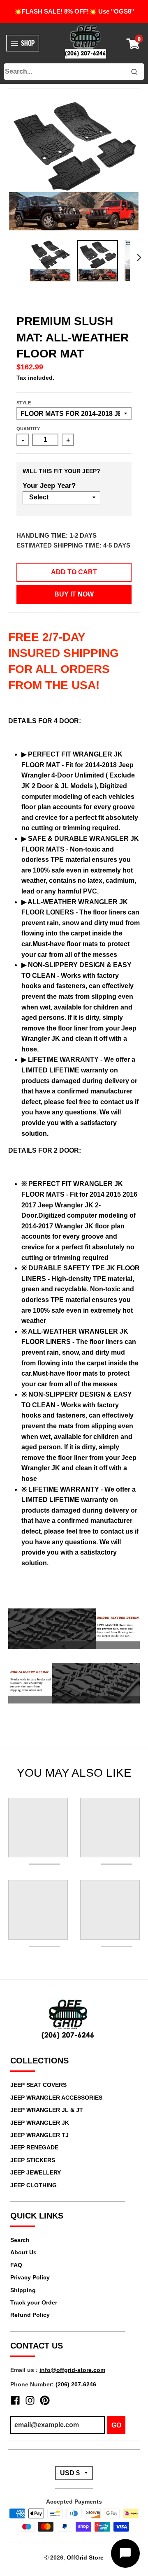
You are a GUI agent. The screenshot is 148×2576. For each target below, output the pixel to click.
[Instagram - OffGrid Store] (30, 2400)
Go (116, 2425)
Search (20, 2240)
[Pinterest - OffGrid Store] (45, 2400)
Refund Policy (30, 2315)
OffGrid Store (85, 2557)
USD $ (70, 2473)
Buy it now (74, 594)
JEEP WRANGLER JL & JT (47, 2110)
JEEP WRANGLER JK (40, 2123)
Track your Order (34, 2302)
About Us (23, 2252)
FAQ (16, 2265)
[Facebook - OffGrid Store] (15, 2400)
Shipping (23, 2290)
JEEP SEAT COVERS (38, 2085)
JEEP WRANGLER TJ (39, 2135)
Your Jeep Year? (49, 486)
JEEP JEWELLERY (36, 2172)
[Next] (139, 258)
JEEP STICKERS (33, 2160)
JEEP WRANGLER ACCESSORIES (56, 2098)
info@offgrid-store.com (72, 2370)
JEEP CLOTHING (34, 2185)
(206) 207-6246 (76, 2384)
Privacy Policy (30, 2277)
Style (24, 403)
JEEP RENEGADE (34, 2147)
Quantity (28, 429)
